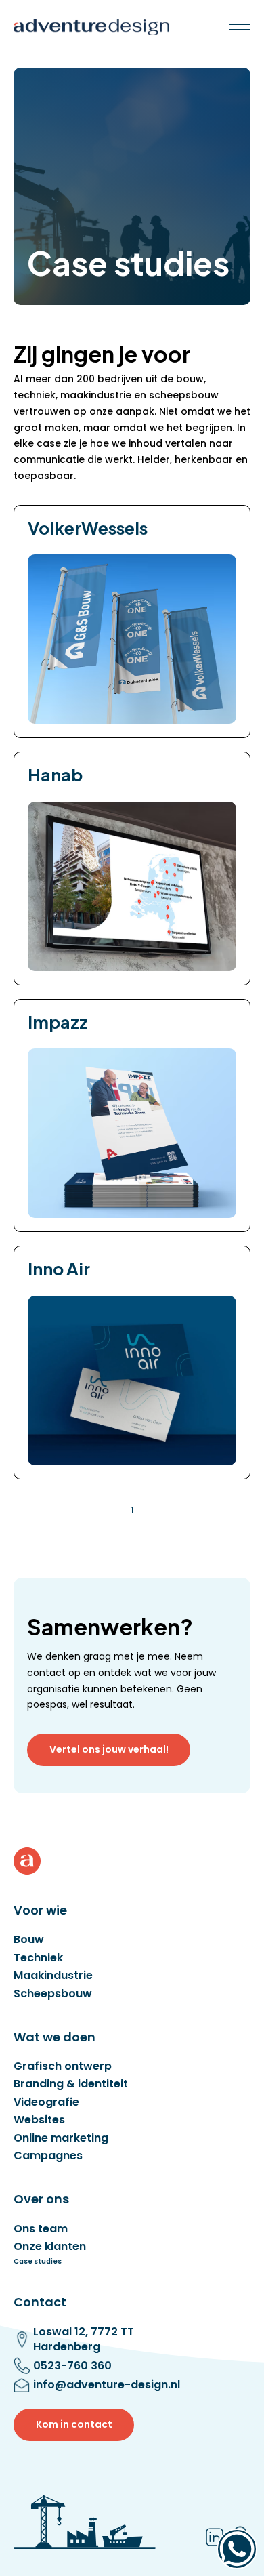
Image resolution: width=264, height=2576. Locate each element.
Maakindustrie (53, 1976)
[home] (91, 27)
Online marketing (61, 2138)
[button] (240, 27)
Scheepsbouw (53, 1994)
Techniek (38, 1958)
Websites (39, 2120)
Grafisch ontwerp (63, 2066)
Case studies (38, 2262)
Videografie (46, 2102)
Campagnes (48, 2156)
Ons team (41, 2229)
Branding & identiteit (71, 2084)
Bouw (29, 1940)
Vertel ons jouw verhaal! (109, 1749)
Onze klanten (50, 2247)
